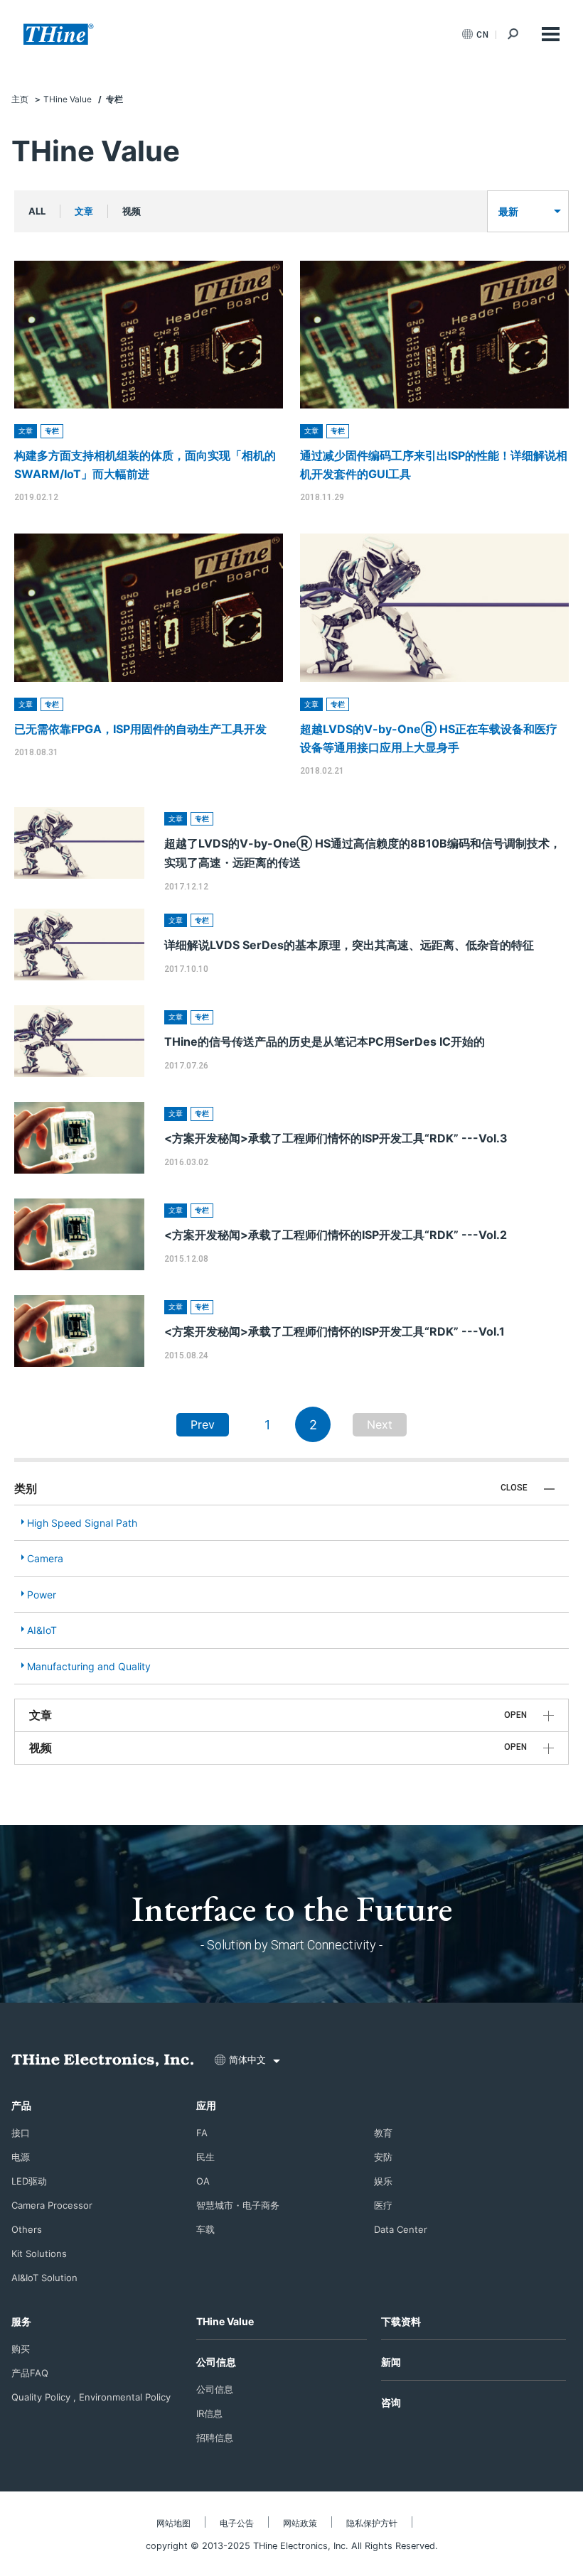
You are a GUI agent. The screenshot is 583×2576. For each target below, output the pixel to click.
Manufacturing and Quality (89, 1666)
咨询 (391, 2402)
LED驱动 (29, 2181)
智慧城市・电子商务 (238, 2205)
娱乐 (383, 2181)
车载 (205, 2229)
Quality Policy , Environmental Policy (91, 2397)
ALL (37, 211)
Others (27, 2229)
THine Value (225, 2321)
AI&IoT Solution (44, 2278)
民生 (205, 2157)
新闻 (391, 2362)
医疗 (383, 2205)
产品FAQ (30, 2373)
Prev (203, 1424)
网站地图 (173, 2523)
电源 (21, 2157)
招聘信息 (215, 2437)
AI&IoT (42, 1630)
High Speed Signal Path (82, 1523)
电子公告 (237, 2523)
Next (380, 1424)
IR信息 (209, 2413)
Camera (45, 1558)
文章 (84, 211)
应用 (206, 2105)
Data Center (401, 2229)
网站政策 (300, 2523)
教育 (383, 2133)
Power (42, 1595)
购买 (21, 2349)
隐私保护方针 (372, 2523)
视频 (132, 211)
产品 (21, 2105)
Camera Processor (52, 2205)
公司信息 (216, 2362)
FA (202, 2133)
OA (203, 2181)
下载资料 (401, 2321)
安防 (383, 2157)
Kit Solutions (39, 2253)
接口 (21, 2133)
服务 (21, 2321)
